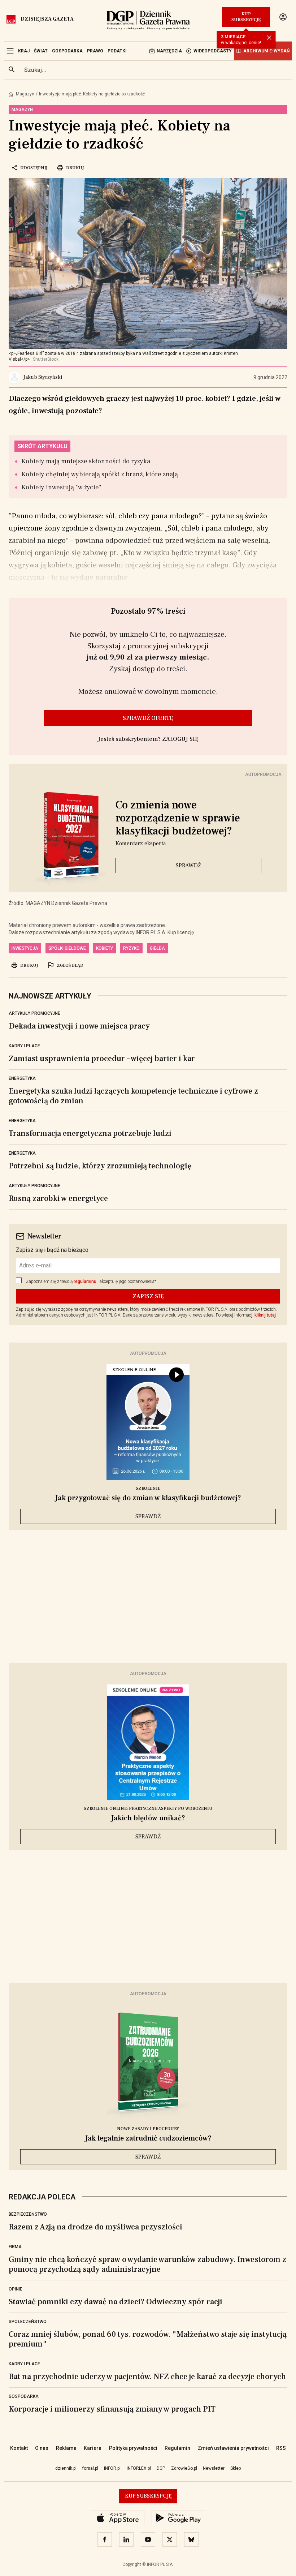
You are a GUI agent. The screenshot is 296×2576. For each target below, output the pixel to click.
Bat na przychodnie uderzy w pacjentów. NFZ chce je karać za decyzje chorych (147, 2377)
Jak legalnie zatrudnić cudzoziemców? (148, 2138)
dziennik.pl (66, 2468)
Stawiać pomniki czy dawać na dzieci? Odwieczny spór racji (116, 2302)
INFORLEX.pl (139, 2468)
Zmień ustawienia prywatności (233, 2448)
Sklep (236, 2468)
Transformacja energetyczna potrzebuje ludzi (90, 1133)
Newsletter (214, 2468)
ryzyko (131, 948)
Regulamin (177, 2448)
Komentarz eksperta (141, 843)
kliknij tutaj (265, 1315)
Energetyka (22, 1078)
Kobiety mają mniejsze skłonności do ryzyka (86, 461)
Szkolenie (148, 1488)
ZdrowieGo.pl (184, 2468)
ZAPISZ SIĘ (148, 1296)
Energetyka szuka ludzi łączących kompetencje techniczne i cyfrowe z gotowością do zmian (133, 1096)
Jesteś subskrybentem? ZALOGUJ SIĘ (148, 739)
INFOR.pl (112, 2468)
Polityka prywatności (133, 2448)
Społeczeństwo (28, 2322)
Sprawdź (188, 866)
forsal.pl (90, 2468)
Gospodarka (24, 2396)
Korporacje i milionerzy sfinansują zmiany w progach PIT (112, 2409)
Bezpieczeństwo (28, 2214)
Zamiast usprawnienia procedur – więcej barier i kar (102, 1059)
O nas (42, 2448)
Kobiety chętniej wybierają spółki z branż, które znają (100, 474)
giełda (157, 948)
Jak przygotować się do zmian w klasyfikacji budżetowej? (148, 1498)
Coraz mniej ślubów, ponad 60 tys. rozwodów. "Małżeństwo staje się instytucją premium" (148, 2339)
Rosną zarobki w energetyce (58, 1198)
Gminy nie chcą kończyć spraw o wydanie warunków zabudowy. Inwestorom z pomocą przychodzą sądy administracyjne (147, 2264)
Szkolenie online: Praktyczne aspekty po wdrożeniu (148, 1809)
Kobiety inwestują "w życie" (62, 487)
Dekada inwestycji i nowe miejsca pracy (79, 1026)
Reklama (66, 2448)
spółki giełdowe (67, 948)
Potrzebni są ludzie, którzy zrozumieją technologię (100, 1166)
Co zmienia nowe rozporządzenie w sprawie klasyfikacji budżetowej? (178, 818)
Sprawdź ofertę (148, 718)
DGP (161, 2468)
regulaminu (85, 1281)
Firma (15, 2247)
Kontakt (19, 2448)
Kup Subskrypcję (246, 17)
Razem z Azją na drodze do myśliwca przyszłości (95, 2227)
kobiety (105, 948)
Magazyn (25, 94)
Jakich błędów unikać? (148, 1818)
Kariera (93, 2448)
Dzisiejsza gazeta (47, 19)
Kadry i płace (24, 1046)
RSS (281, 2448)
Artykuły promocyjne (34, 1013)
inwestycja (25, 948)
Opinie (16, 2289)
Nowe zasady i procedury (148, 2129)
